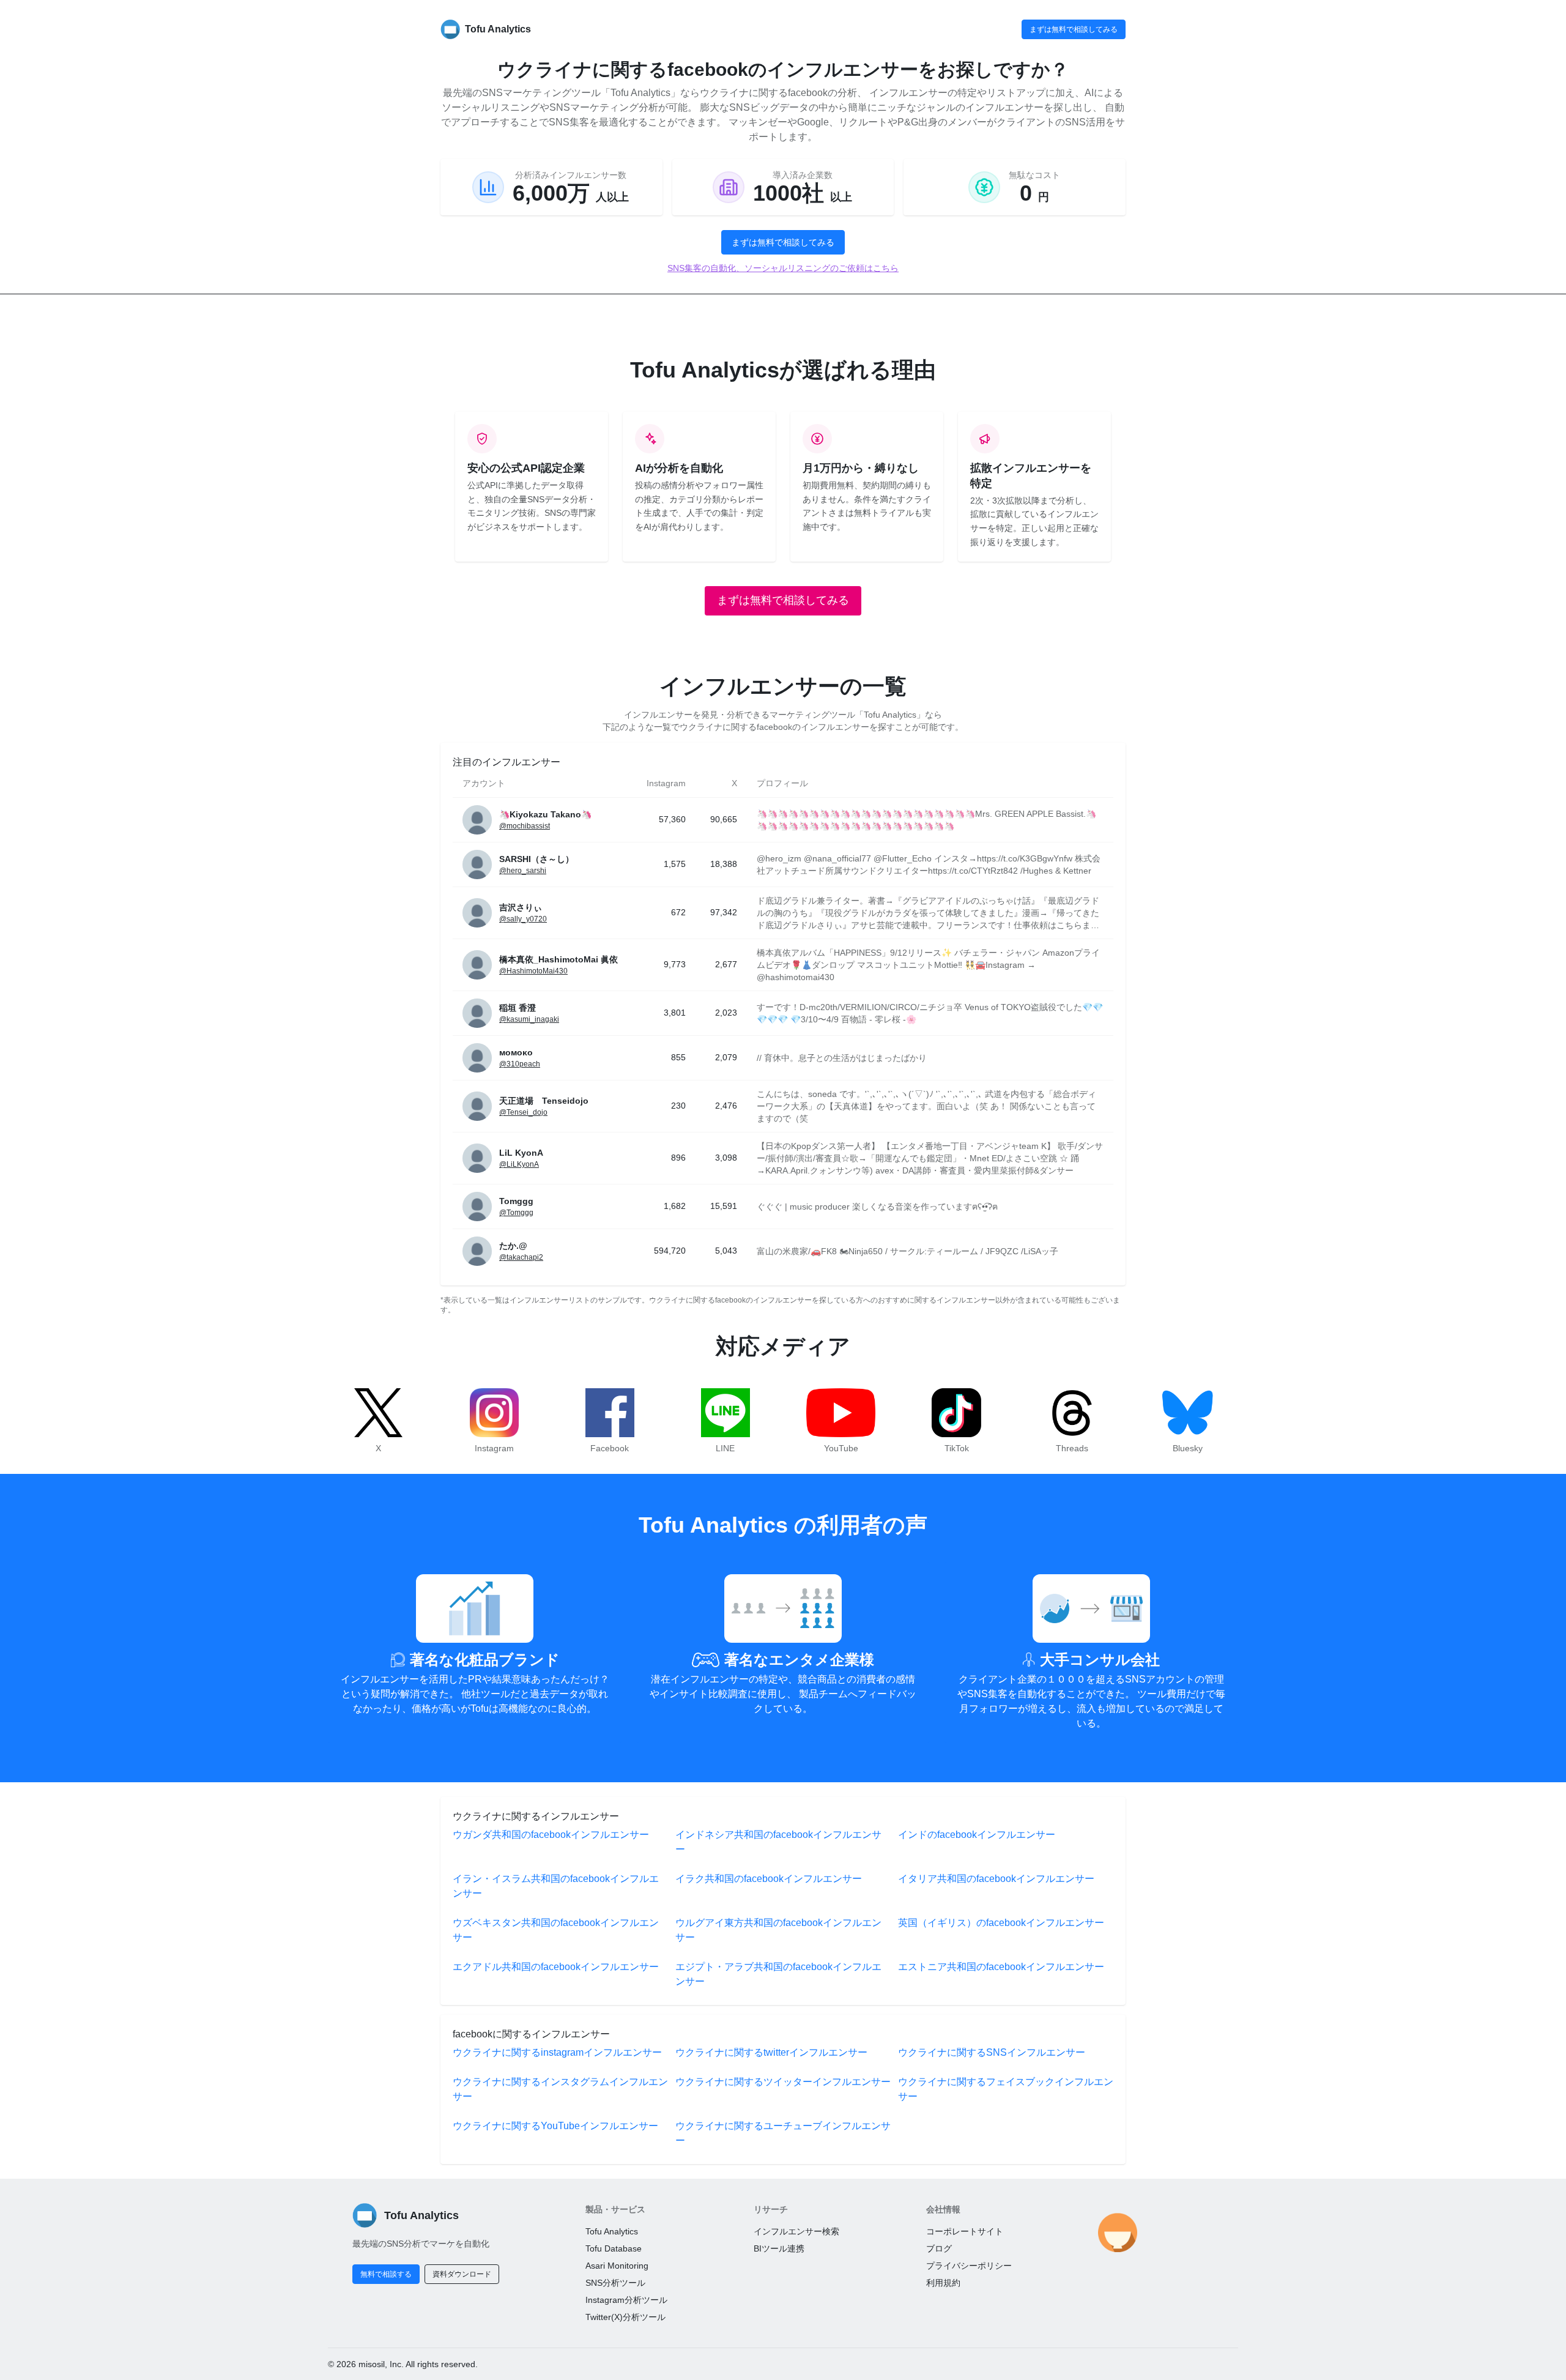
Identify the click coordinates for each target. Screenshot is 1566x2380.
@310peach (520, 1064)
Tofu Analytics (612, 2231)
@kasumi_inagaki (529, 1019)
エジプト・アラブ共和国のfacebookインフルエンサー (778, 1974)
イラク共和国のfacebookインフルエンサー (769, 1879)
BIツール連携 (779, 2248)
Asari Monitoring (617, 2266)
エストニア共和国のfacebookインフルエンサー (1001, 1967)
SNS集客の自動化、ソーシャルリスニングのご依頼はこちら (783, 268)
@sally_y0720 (523, 919)
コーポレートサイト (965, 2231)
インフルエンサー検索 (796, 2231)
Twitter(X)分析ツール (625, 2317)
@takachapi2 (521, 1257)
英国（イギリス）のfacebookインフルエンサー (1001, 1923)
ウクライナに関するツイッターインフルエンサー (783, 2082)
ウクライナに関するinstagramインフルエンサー (557, 2052)
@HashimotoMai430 (533, 971)
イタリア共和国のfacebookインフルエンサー (996, 1879)
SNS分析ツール (615, 2283)
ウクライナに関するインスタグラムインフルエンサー (560, 2089)
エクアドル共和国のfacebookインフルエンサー (556, 1967)
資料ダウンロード (462, 2274)
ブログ (939, 2248)
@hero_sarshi (523, 871)
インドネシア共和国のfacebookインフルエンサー (778, 1842)
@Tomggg (516, 1213)
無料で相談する (386, 2274)
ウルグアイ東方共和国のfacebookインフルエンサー (778, 1930)
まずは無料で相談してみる (1074, 29)
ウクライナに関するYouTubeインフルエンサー (555, 2126)
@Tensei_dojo (523, 1112)
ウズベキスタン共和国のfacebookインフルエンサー (556, 1930)
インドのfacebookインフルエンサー (977, 1835)
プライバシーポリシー (969, 2266)
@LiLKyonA (519, 1164)
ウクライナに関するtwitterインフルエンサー (771, 2052)
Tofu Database (614, 2248)
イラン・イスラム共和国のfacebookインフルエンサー (556, 1886)
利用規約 (943, 2283)
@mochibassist (525, 826)
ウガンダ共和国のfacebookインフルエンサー (551, 1835)
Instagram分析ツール (626, 2300)
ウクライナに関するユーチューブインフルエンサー (783, 2133)
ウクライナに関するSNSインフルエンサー (992, 2052)
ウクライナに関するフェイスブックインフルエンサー (1006, 2089)
